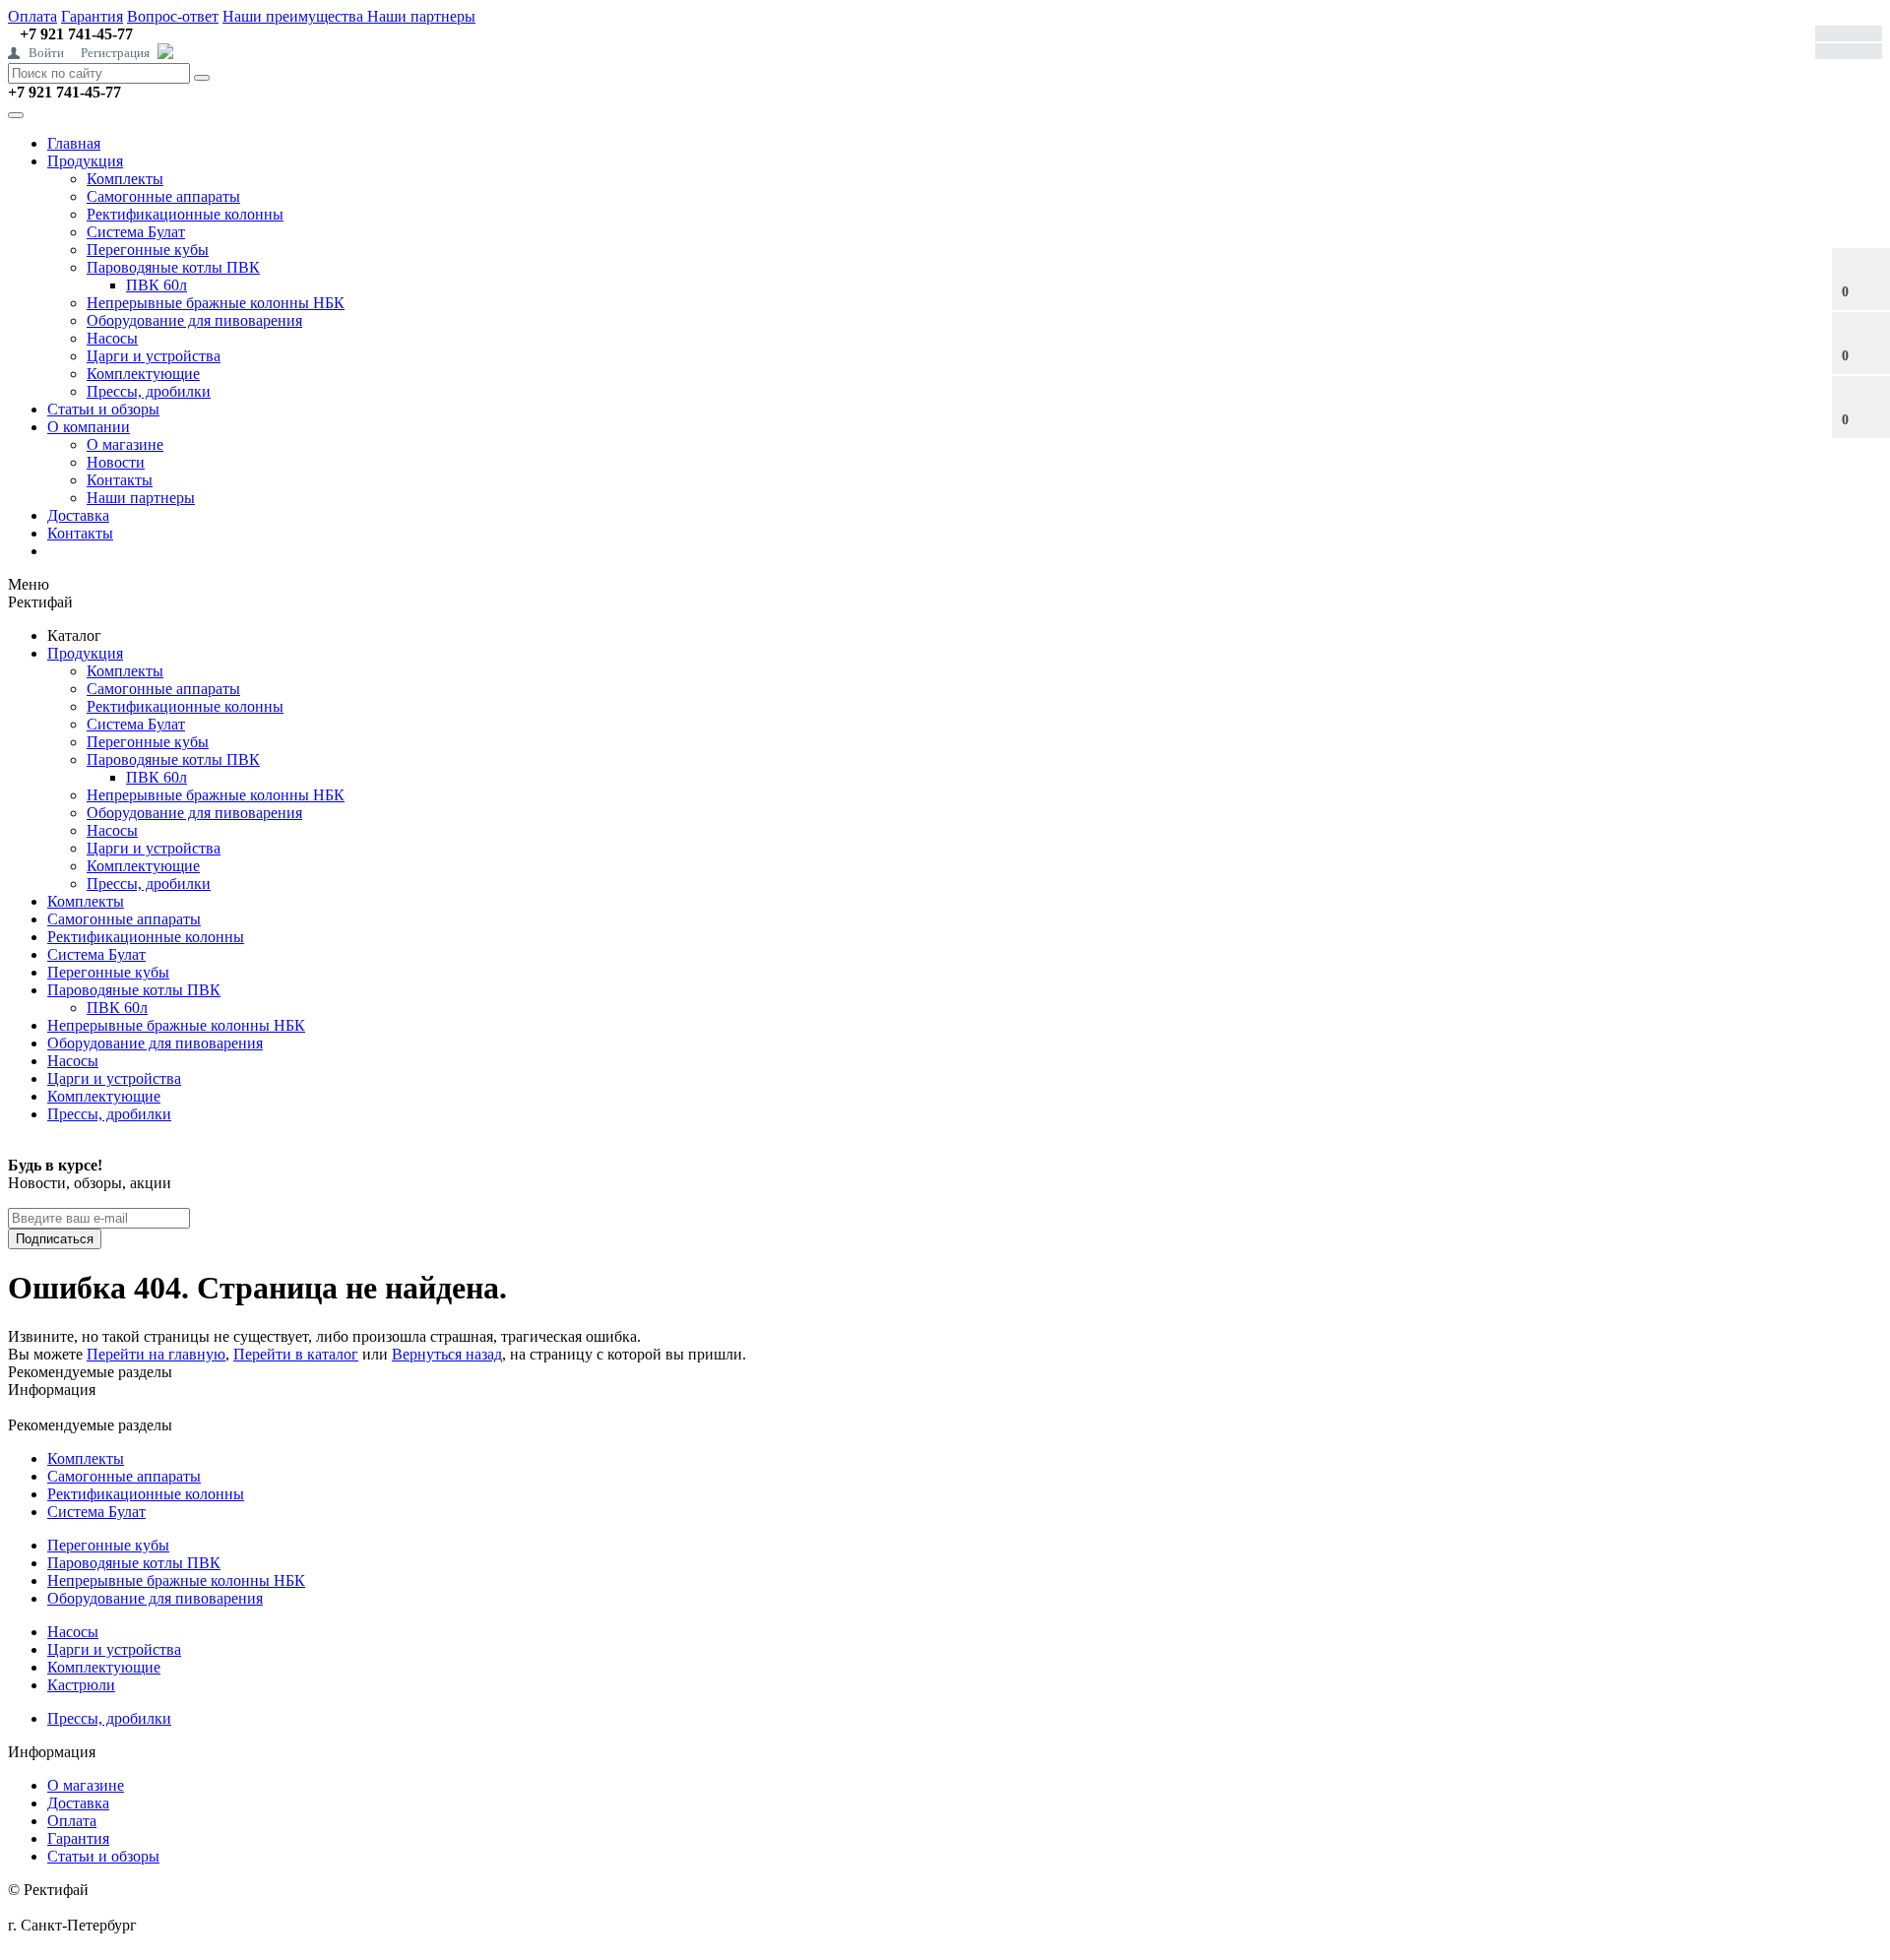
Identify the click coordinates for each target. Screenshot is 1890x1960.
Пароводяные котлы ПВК (173, 267)
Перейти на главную (156, 1354)
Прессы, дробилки (149, 391)
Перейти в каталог (296, 1354)
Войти (46, 53)
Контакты (120, 480)
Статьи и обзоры (103, 409)
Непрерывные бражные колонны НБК (216, 303)
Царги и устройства (154, 356)
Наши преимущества (295, 16)
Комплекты (125, 179)
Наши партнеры (421, 16)
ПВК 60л (157, 285)
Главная (74, 143)
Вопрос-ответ (173, 16)
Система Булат (136, 232)
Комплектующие (143, 374)
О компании (89, 427)
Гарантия (92, 16)
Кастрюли (81, 1685)
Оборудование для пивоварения (194, 320)
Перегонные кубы (148, 250)
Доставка (78, 515)
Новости (116, 462)
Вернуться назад (447, 1354)
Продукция (85, 161)
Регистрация (115, 53)
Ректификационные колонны (185, 214)
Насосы (112, 338)
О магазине (125, 444)
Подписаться (55, 1239)
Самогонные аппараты (163, 196)
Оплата (32, 16)
